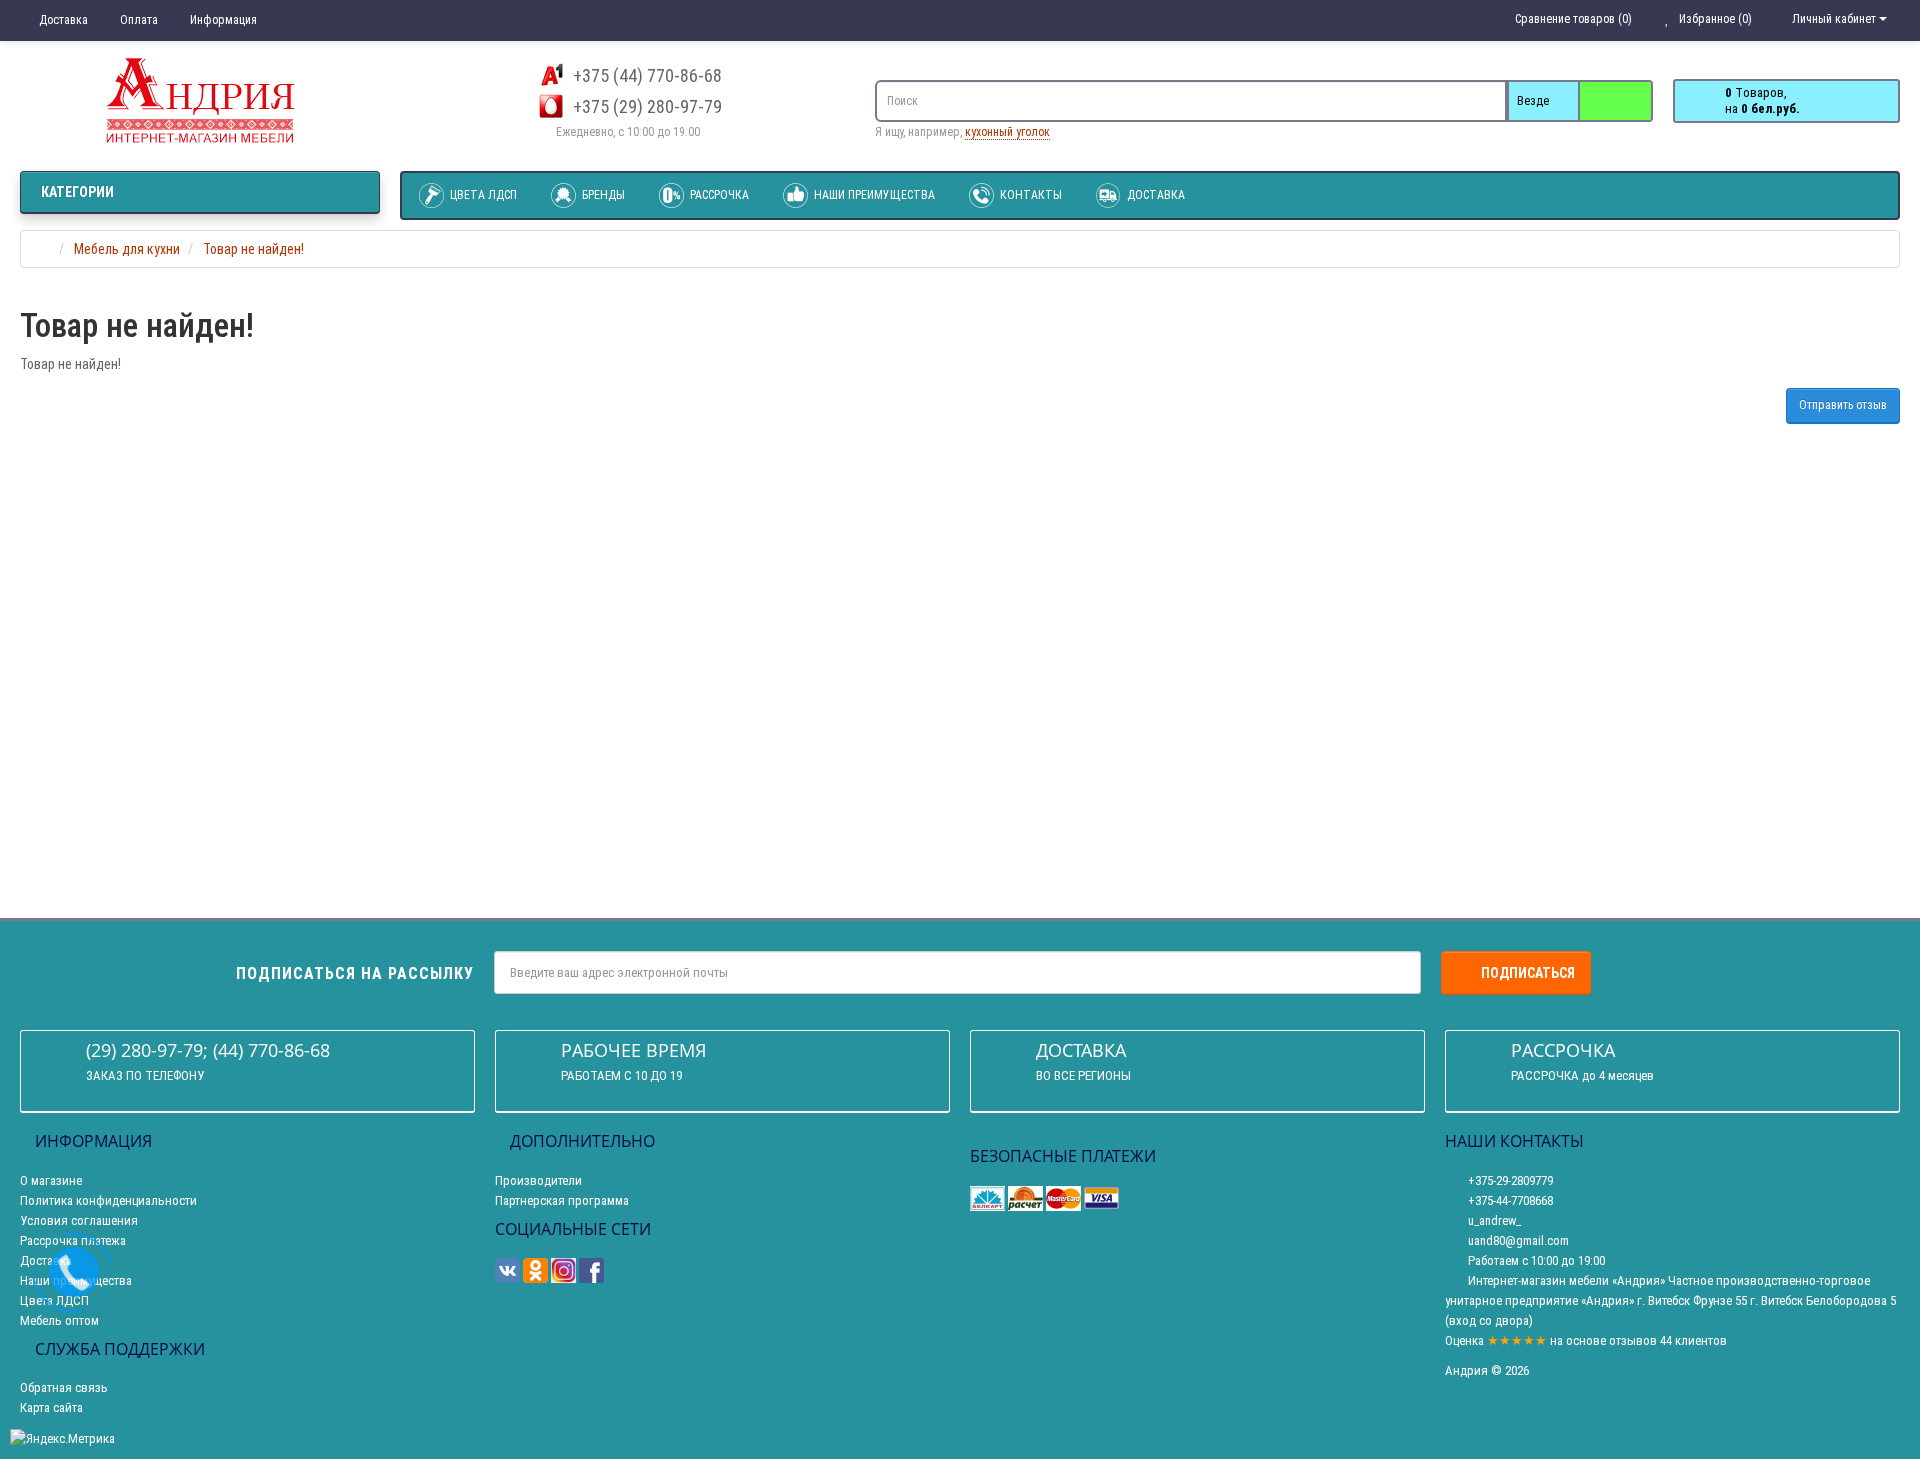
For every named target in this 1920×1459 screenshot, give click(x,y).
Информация (222, 20)
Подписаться (1528, 973)
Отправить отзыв (1843, 405)
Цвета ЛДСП (482, 195)
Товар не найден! (253, 249)
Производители (538, 1180)
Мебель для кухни (127, 249)
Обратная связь (64, 1387)
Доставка (62, 20)
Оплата (137, 20)
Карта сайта (51, 1407)
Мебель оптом (59, 1320)
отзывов (1633, 1340)
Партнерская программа (562, 1200)
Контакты (1029, 195)
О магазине (51, 1180)
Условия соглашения (79, 1220)
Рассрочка (718, 195)
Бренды (602, 195)
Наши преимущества (873, 195)
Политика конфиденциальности (108, 1200)
